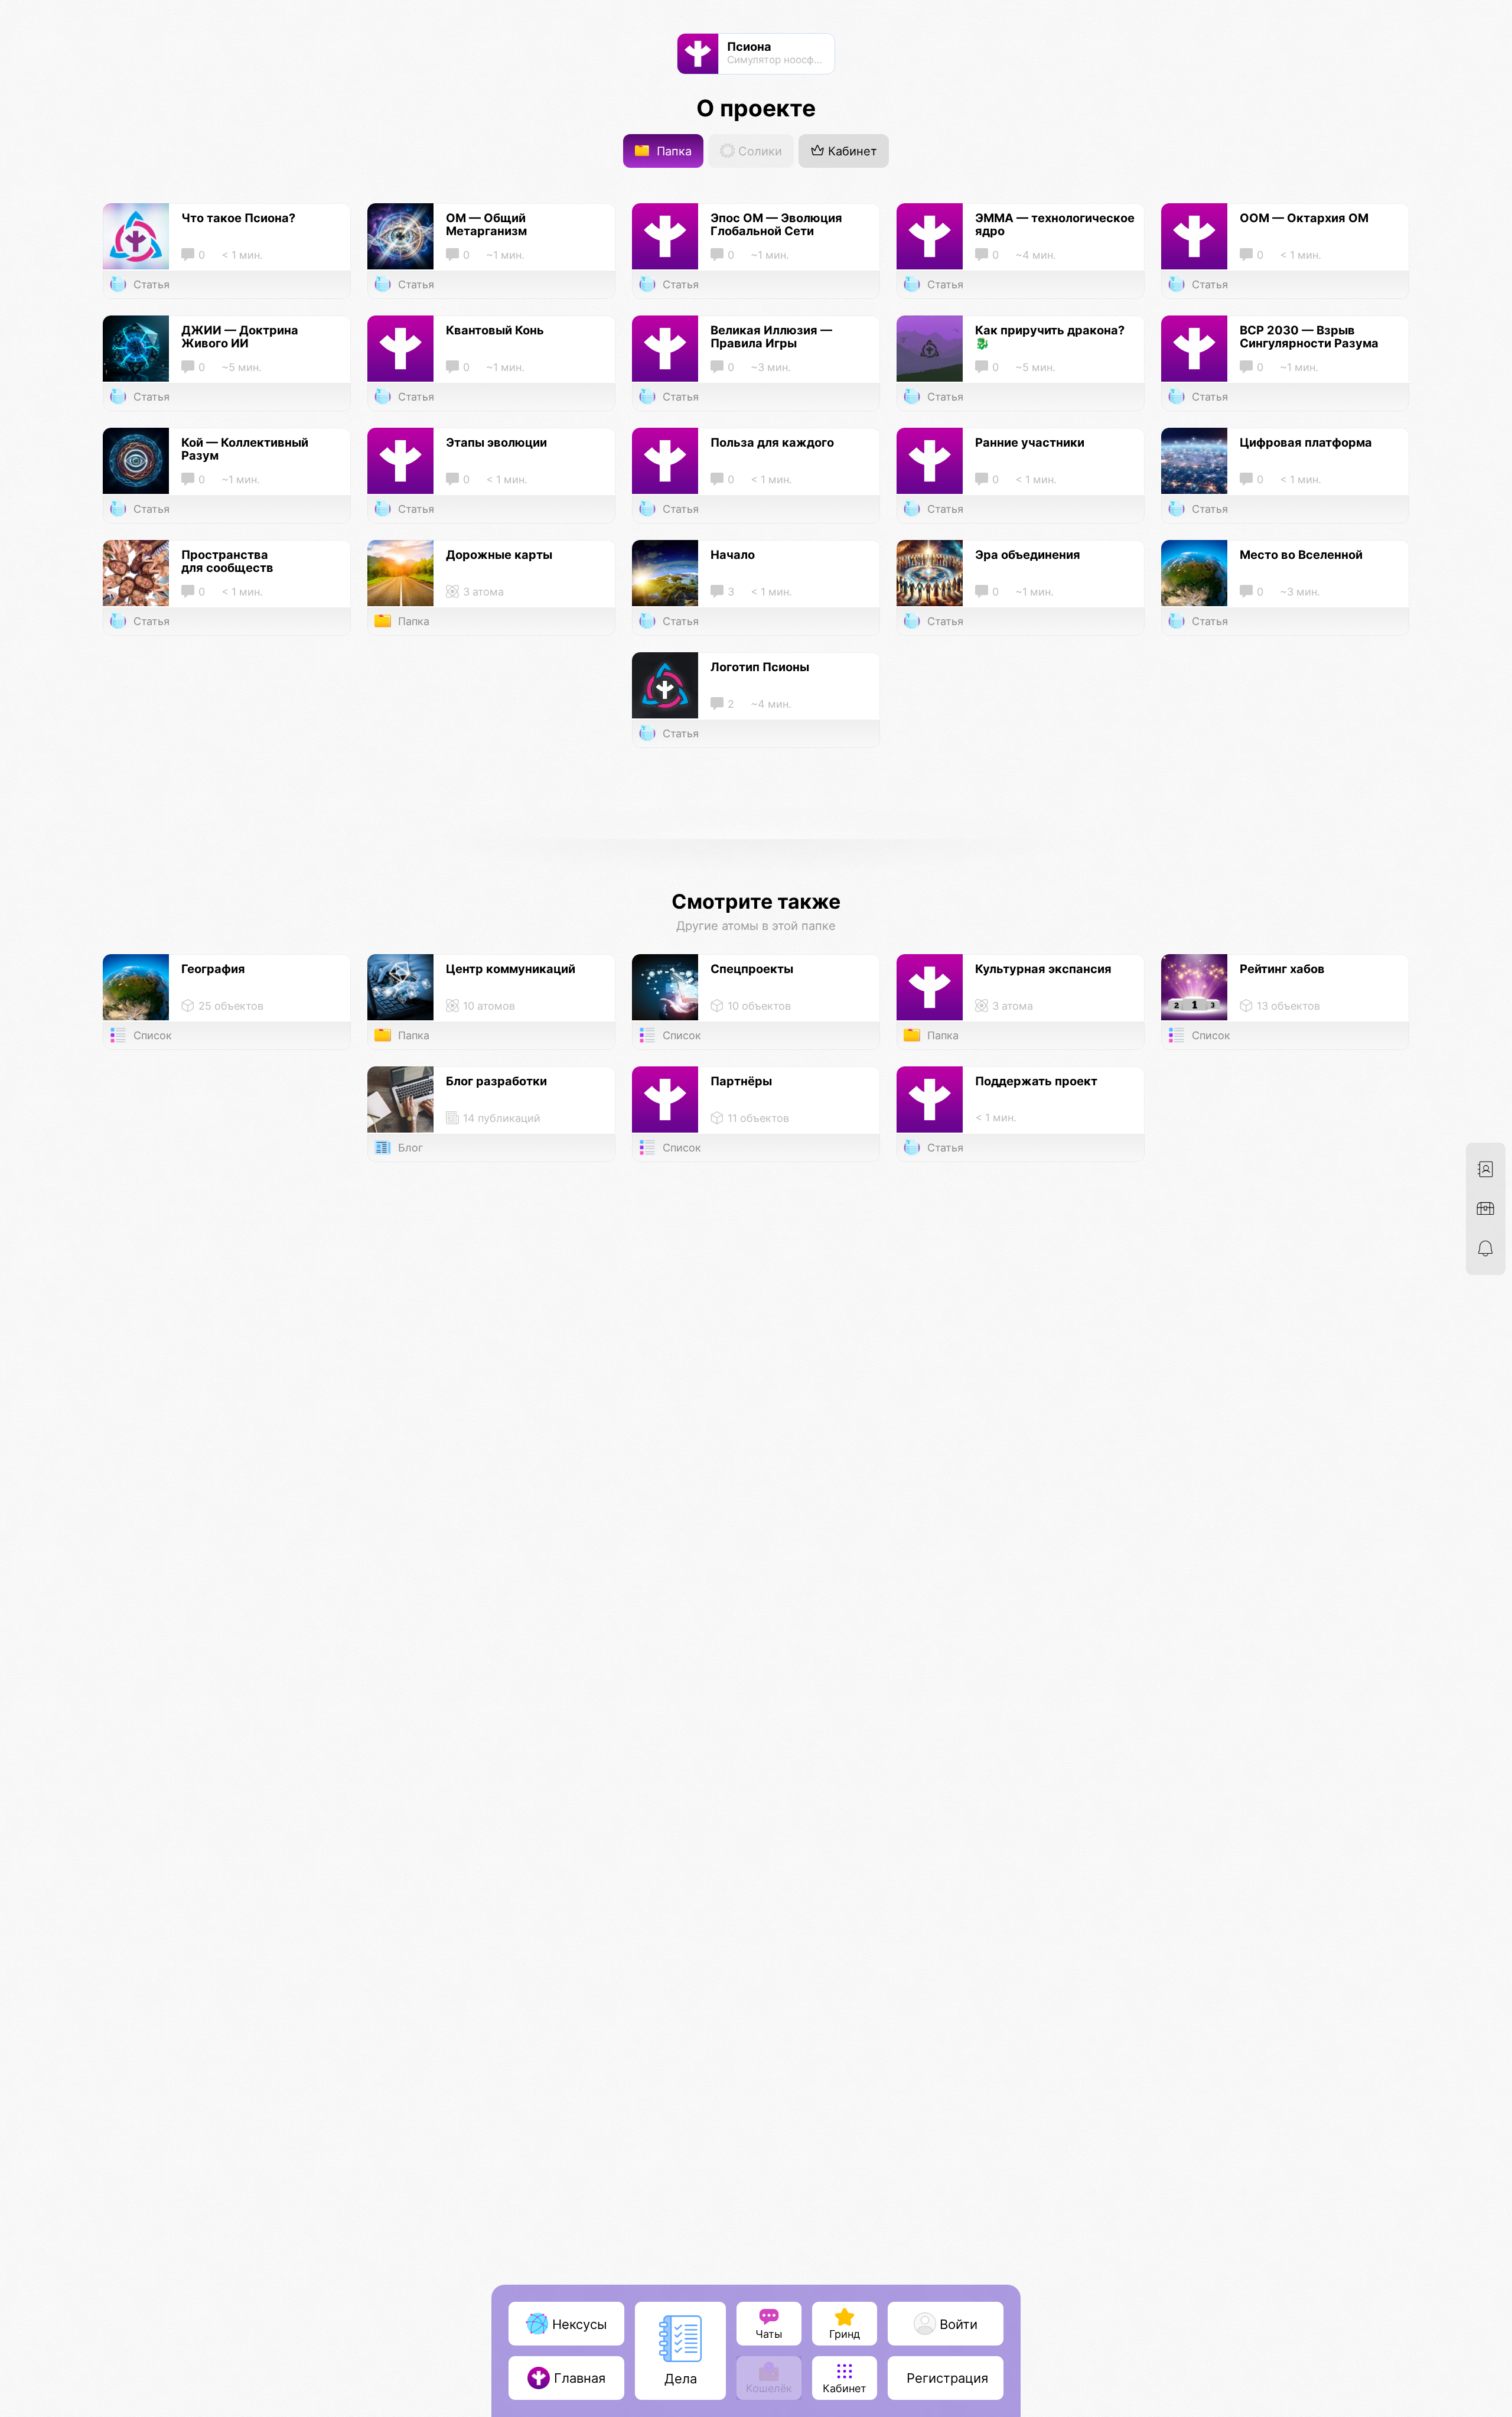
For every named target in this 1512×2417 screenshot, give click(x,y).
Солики (758, 151)
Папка (672, 151)
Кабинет (851, 151)
